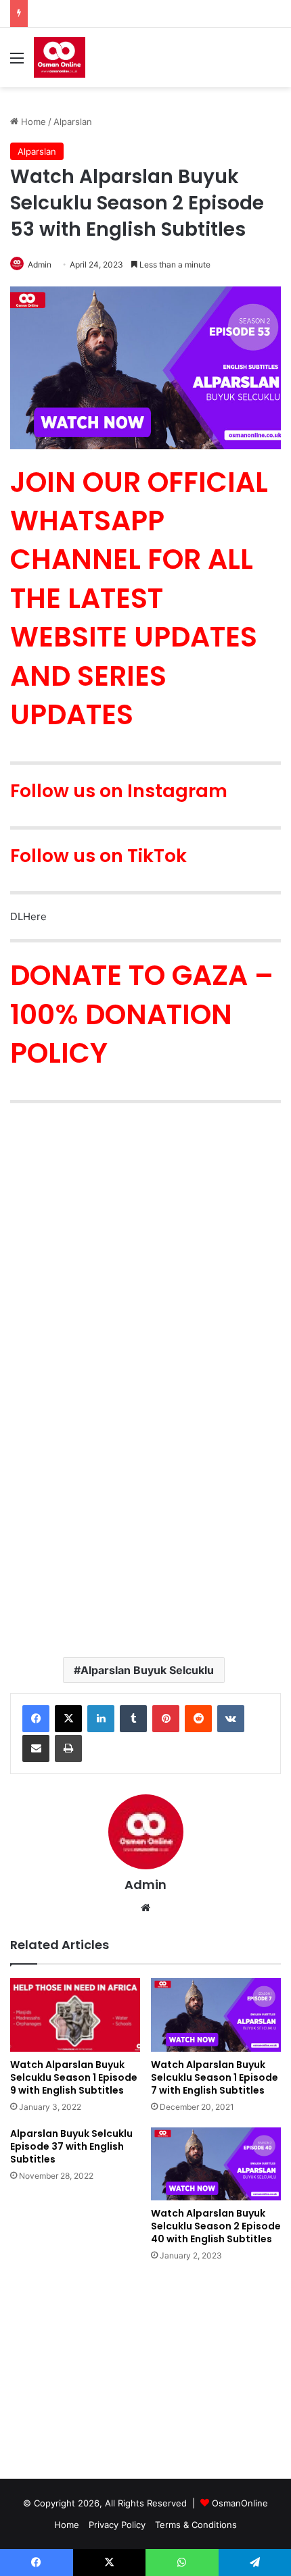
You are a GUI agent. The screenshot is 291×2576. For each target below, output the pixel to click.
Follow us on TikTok (98, 856)
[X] (68, 1719)
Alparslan (73, 122)
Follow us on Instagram (119, 791)
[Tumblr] (133, 1719)
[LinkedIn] (101, 1719)
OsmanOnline (240, 2503)
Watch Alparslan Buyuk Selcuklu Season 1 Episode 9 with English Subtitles (74, 2077)
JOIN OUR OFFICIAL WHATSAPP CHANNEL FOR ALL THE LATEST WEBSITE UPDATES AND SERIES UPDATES (139, 598)
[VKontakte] (231, 1719)
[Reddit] (198, 1719)
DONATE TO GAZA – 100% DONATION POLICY (142, 1014)
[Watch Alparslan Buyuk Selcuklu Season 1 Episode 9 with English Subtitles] (75, 2015)
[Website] (145, 1908)
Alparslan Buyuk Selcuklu (147, 1670)
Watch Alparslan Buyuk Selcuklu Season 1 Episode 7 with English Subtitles (215, 2077)
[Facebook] (36, 1719)
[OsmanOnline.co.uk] (60, 57)
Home (32, 122)
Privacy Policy (117, 2525)
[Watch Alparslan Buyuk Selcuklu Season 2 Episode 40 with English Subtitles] (216, 2164)
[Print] (68, 1748)
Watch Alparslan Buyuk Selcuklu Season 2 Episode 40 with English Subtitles (216, 2226)
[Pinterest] (166, 1719)
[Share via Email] (36, 1748)
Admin (145, 1885)
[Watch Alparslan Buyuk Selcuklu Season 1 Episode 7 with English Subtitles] (216, 2015)
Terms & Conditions (196, 2525)
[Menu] (17, 62)
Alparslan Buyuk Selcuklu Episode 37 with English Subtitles (71, 2146)
